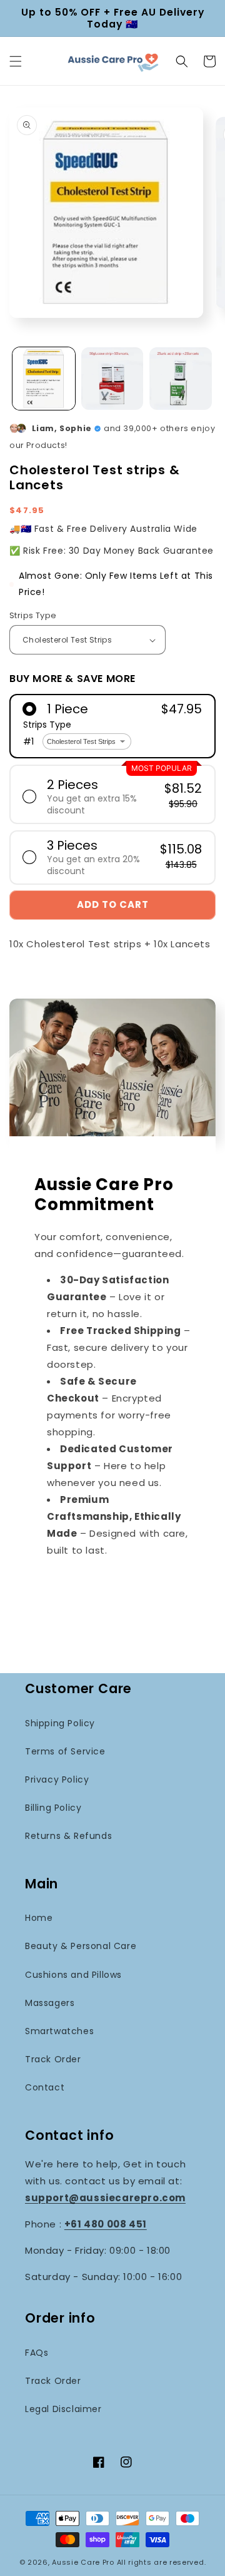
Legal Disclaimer (63, 2409)
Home (39, 1918)
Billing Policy (53, 1808)
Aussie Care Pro (83, 2562)
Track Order (53, 2059)
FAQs (37, 2353)
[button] (16, 61)
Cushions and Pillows (73, 1975)
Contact (45, 2087)
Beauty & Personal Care (81, 1946)
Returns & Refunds (68, 1836)
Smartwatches (59, 2031)
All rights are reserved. (162, 2562)
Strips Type (33, 615)
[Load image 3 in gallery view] (181, 379)
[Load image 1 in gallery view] (44, 379)
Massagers (50, 2003)
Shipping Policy (60, 1723)
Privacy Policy (57, 1779)
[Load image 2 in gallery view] (112, 379)
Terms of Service (65, 1751)
